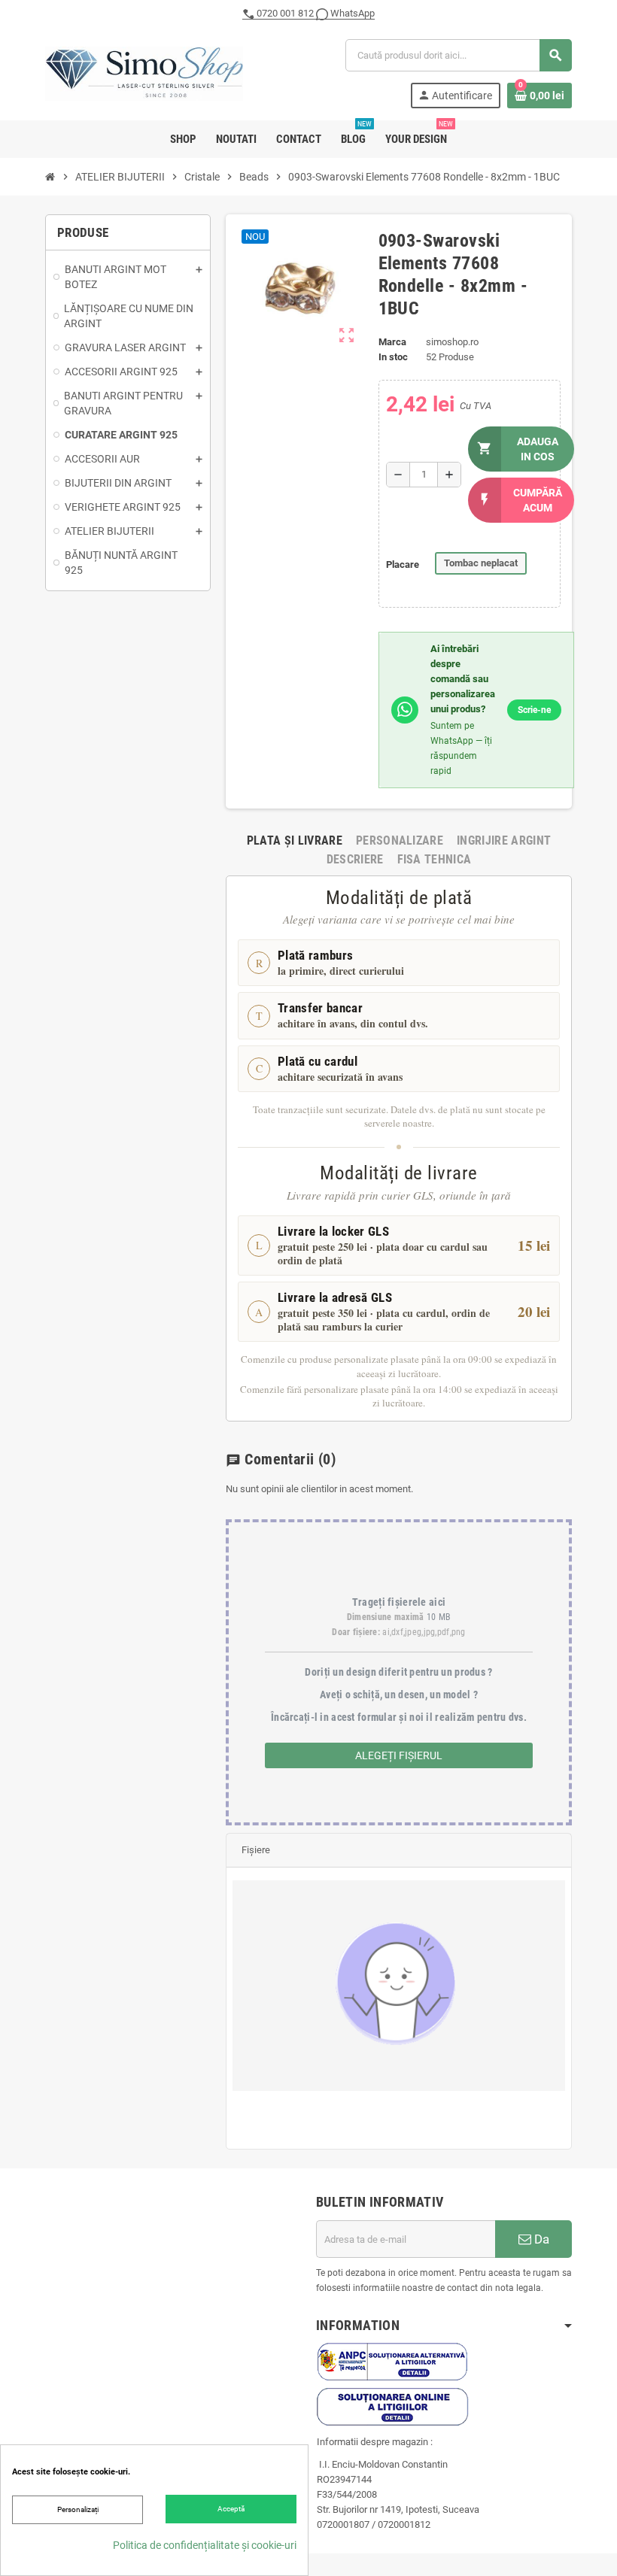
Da (540, 2239)
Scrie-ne (534, 710)
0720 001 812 (285, 13)
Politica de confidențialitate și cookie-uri (205, 2545)
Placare (403, 564)
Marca (392, 342)
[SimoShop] (144, 73)
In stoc (393, 357)
